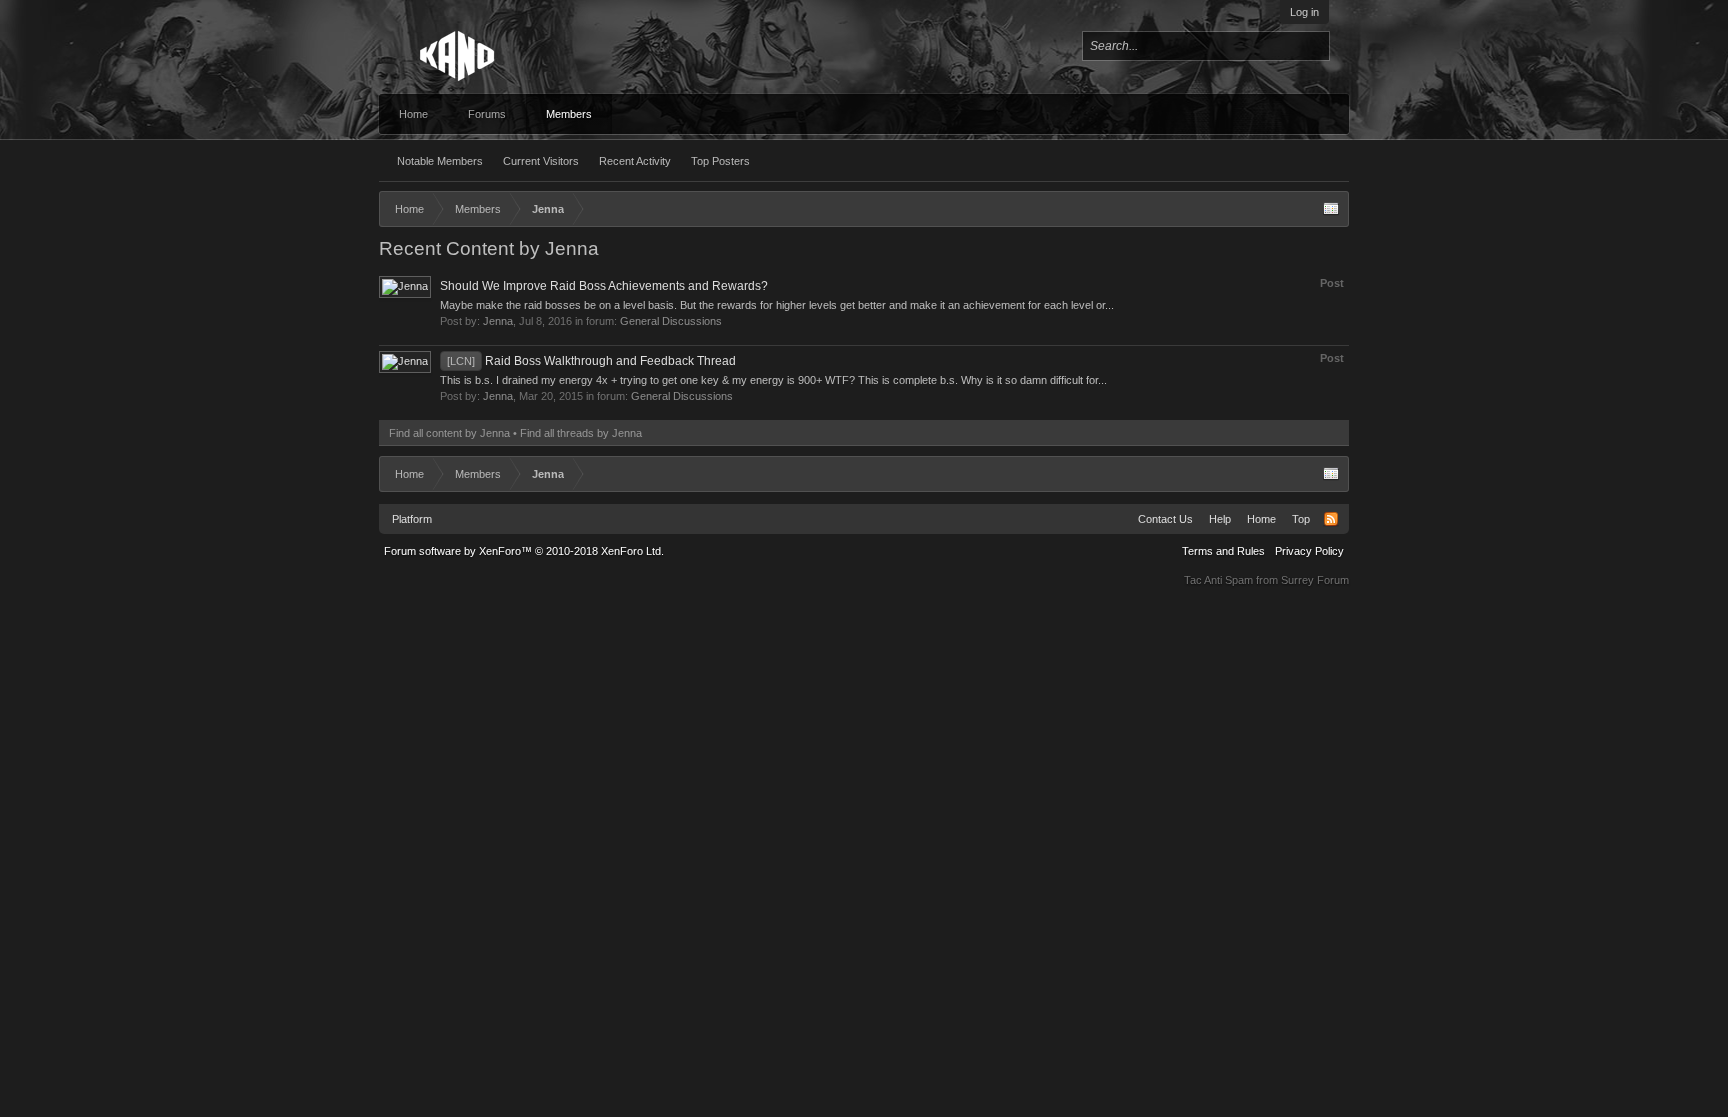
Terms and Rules (1223, 551)
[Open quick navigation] (1331, 209)
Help (1220, 519)
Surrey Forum (1315, 580)
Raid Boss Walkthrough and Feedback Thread (591, 361)
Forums (487, 114)
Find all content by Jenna (449, 433)
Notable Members (440, 161)
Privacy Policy (1309, 551)
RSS (1331, 519)
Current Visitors (541, 161)
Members (569, 114)
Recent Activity (635, 161)
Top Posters (720, 161)
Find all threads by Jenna (581, 433)
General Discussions (671, 321)
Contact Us (1165, 519)
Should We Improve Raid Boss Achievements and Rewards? (604, 286)
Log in (1304, 12)
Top (1301, 519)
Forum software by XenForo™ (524, 551)
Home (413, 114)
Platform (412, 519)
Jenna (498, 321)
